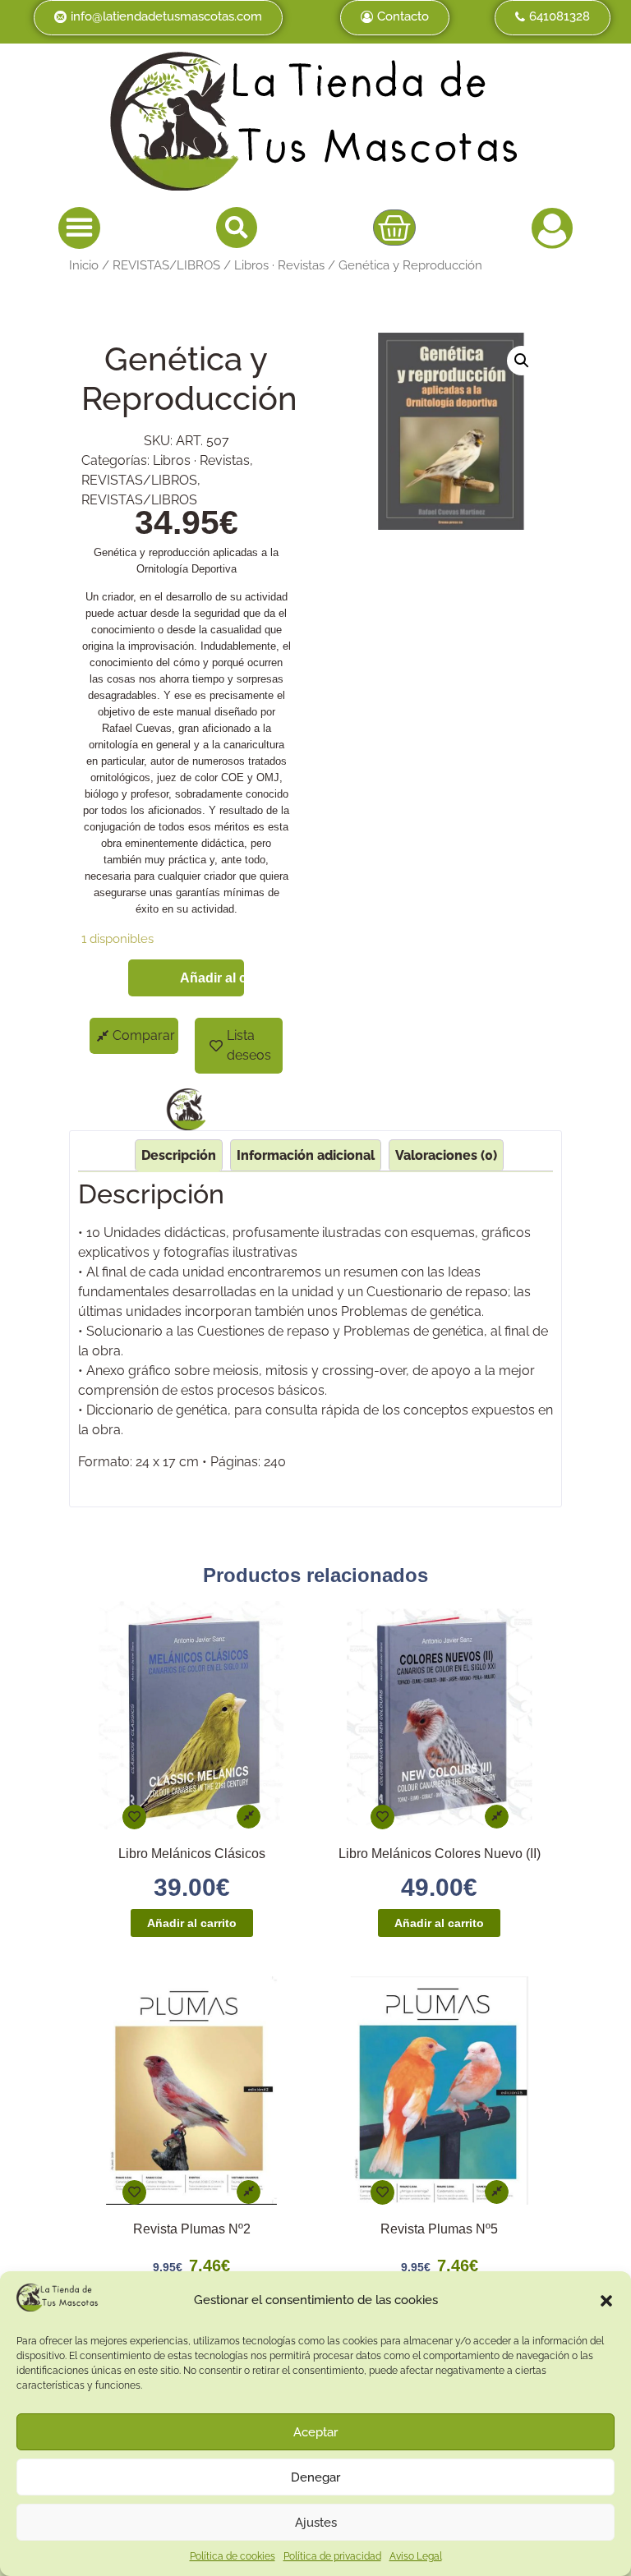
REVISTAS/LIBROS (166, 265)
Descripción (179, 1155)
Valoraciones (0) (446, 1155)
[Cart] (394, 228)
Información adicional (306, 1155)
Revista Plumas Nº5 (439, 2229)
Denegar (315, 2477)
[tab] (179, 1155)
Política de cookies (233, 2556)
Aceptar (315, 2432)
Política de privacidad (332, 2556)
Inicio (84, 265)
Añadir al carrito (212, 978)
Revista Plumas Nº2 (192, 2229)
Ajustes (316, 2523)
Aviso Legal (416, 2556)
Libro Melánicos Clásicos (192, 1854)
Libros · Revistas (279, 265)
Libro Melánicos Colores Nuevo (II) (440, 1854)
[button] (606, 2301)
